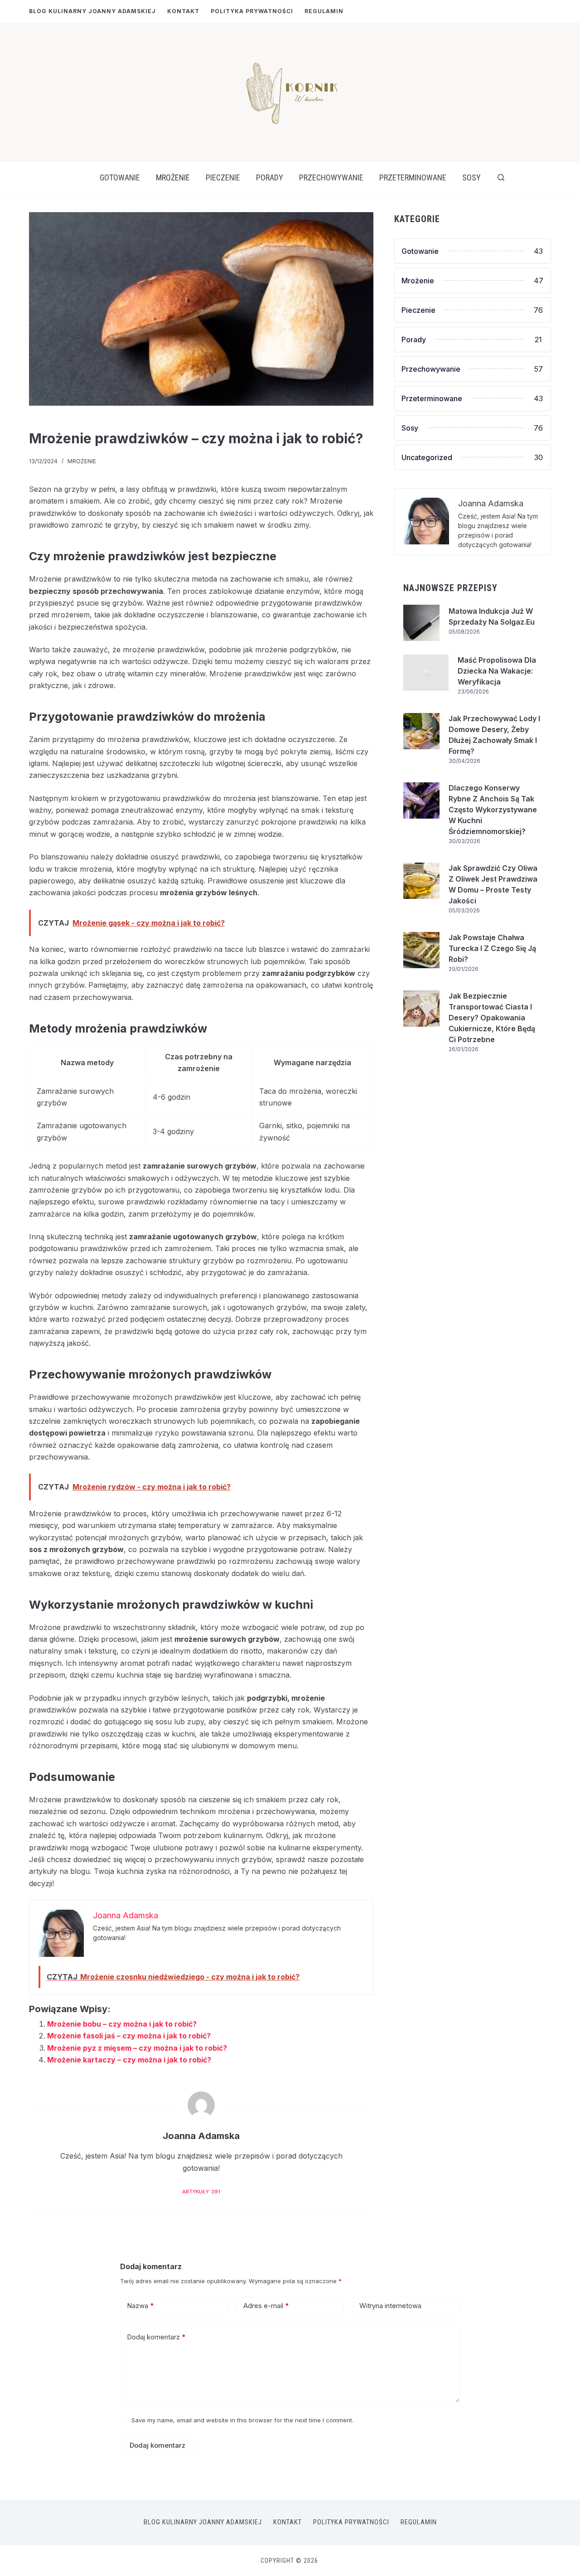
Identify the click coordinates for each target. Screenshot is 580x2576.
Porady (270, 177)
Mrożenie (173, 177)
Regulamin (324, 11)
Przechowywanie (331, 177)
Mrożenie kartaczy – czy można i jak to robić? (129, 2060)
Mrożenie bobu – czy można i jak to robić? (122, 2024)
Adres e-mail (266, 2306)
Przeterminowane (413, 177)
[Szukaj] (501, 177)
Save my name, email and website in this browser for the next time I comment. (242, 2420)
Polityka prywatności (252, 11)
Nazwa (140, 2306)
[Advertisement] (473, 1148)
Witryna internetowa (390, 2306)
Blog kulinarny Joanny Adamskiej (92, 11)
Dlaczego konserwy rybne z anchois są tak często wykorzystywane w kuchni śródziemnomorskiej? (493, 810)
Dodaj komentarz (156, 2337)
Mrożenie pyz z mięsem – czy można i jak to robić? (137, 2048)
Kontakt (183, 11)
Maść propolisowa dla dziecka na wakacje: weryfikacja (497, 671)
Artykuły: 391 (201, 2192)
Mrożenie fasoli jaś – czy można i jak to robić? (129, 2036)
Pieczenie (223, 177)
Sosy (471, 177)
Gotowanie (120, 177)
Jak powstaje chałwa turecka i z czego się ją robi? (492, 948)
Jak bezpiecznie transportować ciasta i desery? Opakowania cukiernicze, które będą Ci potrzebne (492, 1018)
